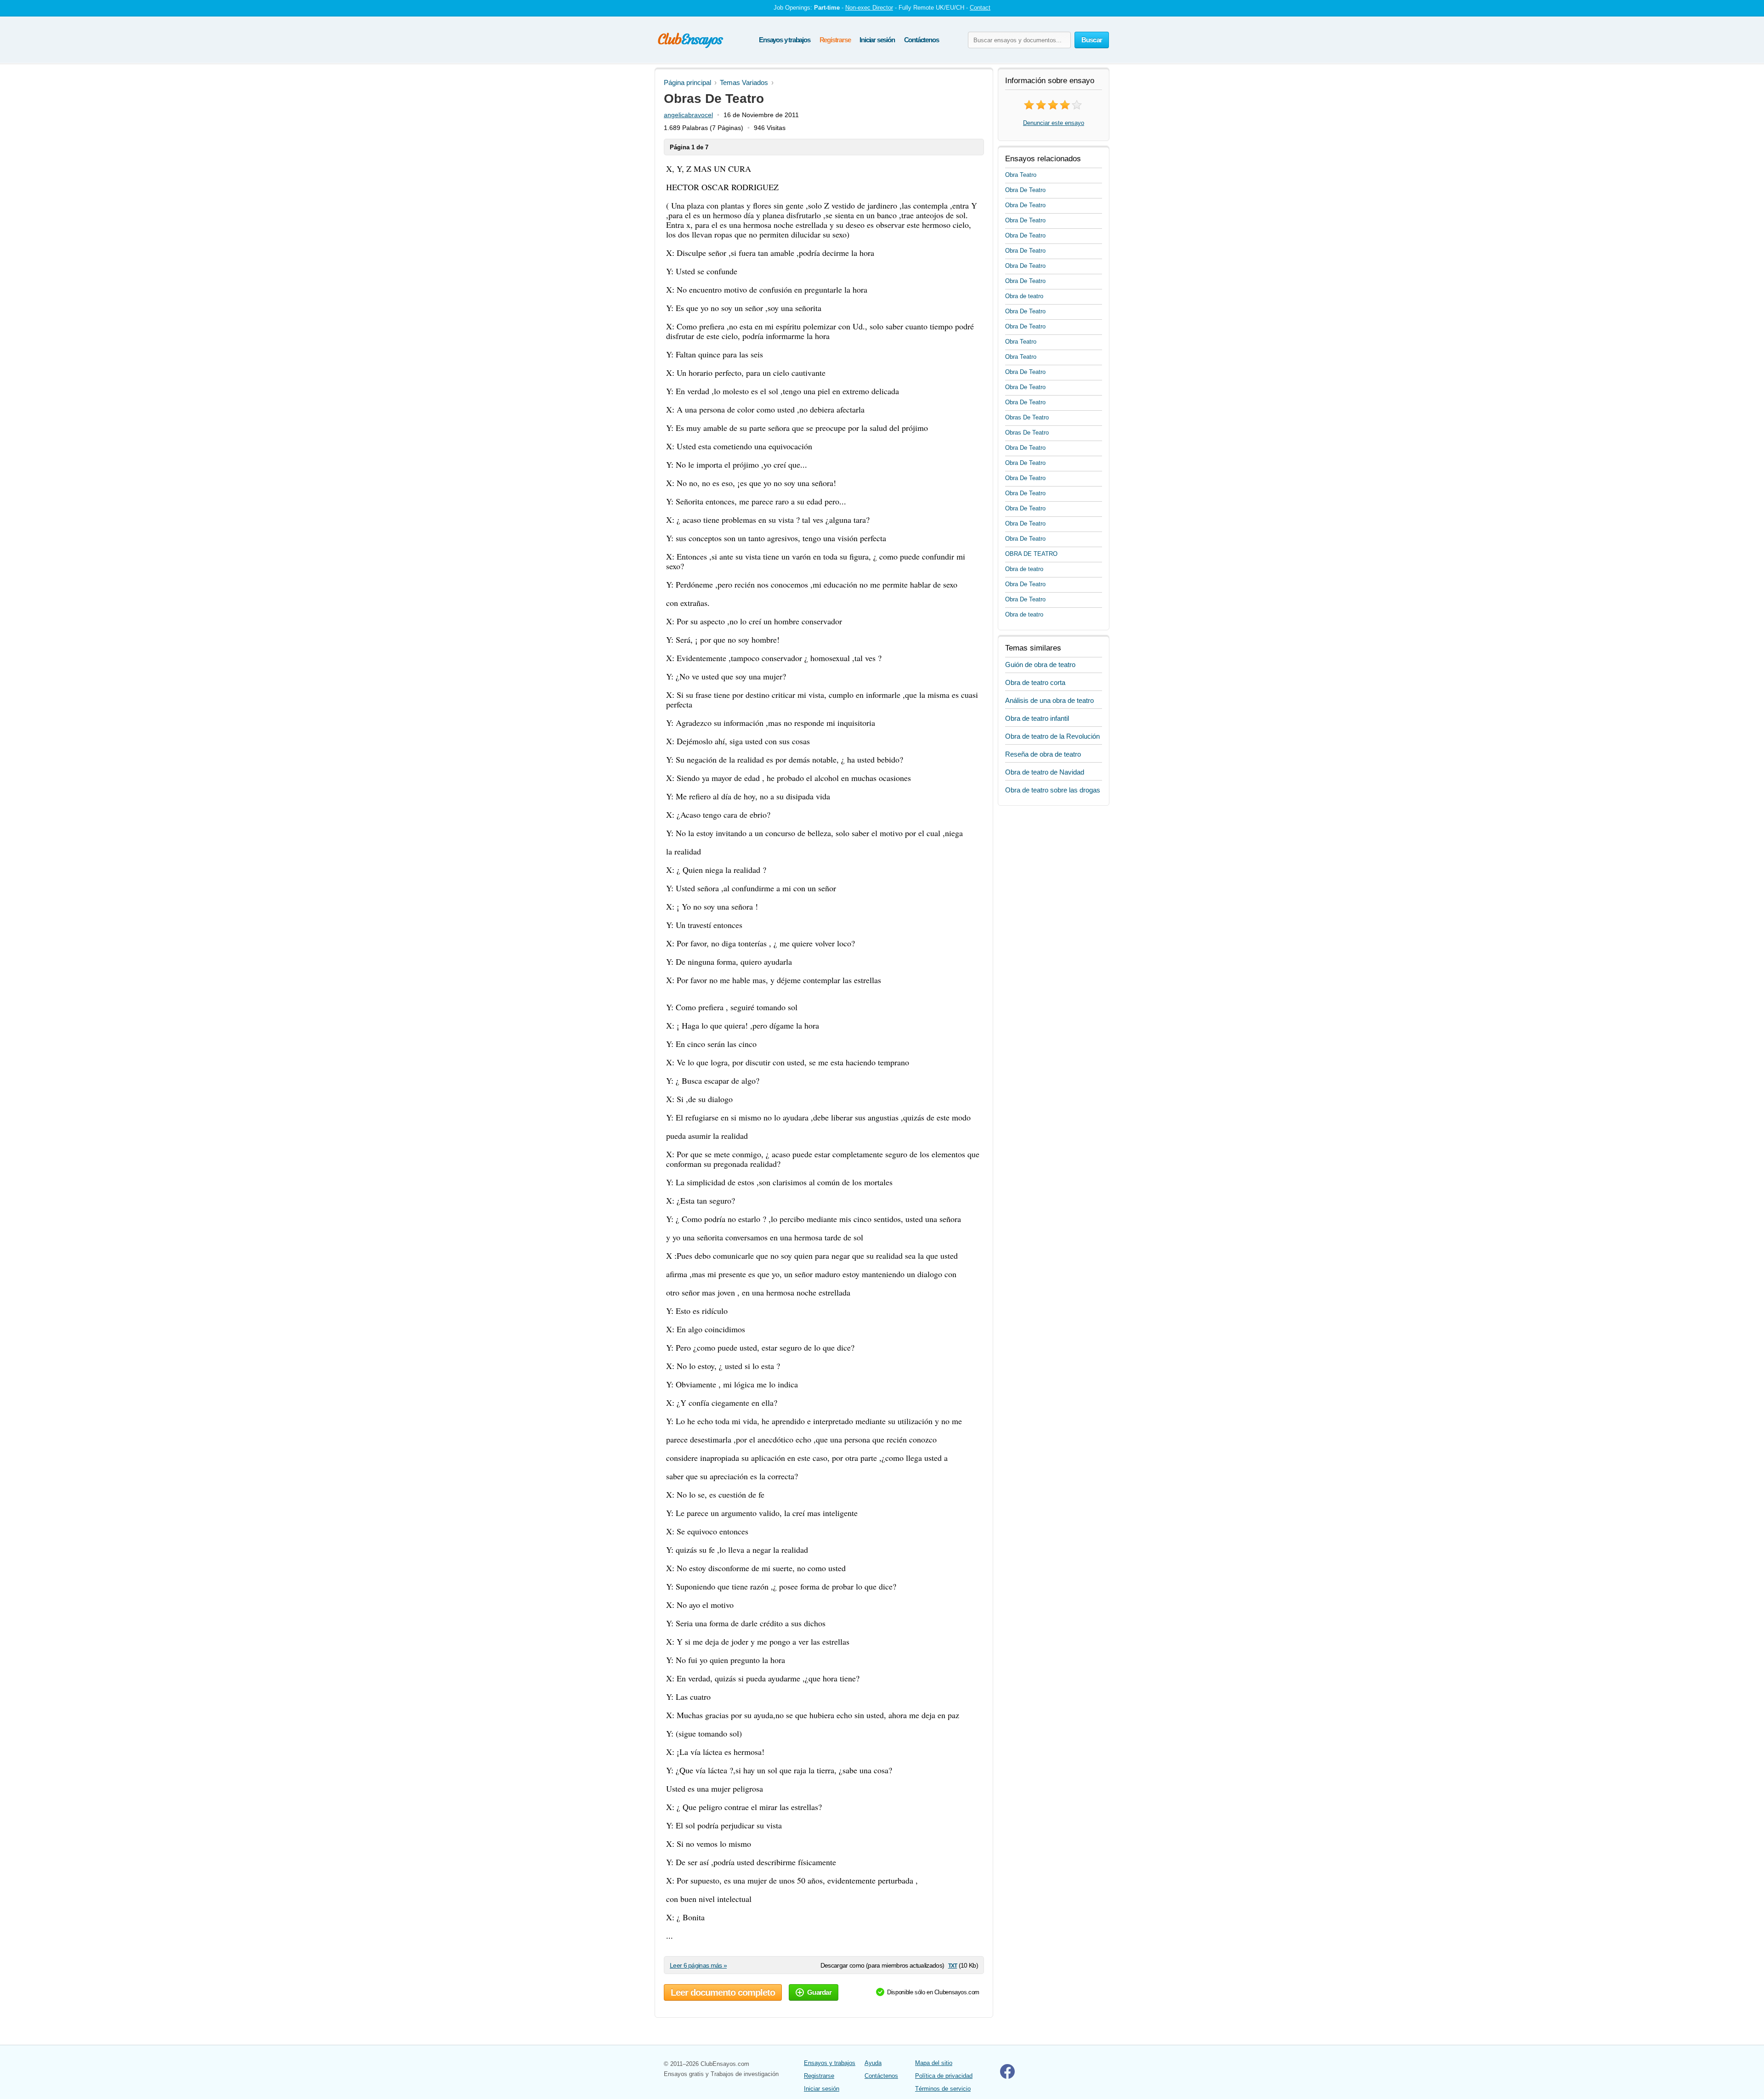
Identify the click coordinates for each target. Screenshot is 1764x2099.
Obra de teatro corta (1035, 682)
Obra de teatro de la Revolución (1052, 736)
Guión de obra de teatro (1040, 665)
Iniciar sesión (877, 40)
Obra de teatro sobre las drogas (1053, 790)
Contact (980, 8)
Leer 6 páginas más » (698, 1965)
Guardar (819, 1992)
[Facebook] (1007, 2077)
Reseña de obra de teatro (1043, 754)
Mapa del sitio (934, 2063)
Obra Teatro (1021, 175)
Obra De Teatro (1025, 190)
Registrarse (835, 40)
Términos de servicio (943, 2089)
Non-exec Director (869, 8)
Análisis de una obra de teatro (1049, 700)
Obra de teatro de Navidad (1045, 772)
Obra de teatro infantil (1037, 718)
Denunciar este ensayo (1054, 123)
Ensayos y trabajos (784, 40)
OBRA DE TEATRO (1031, 554)
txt (953, 1965)
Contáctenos (922, 40)
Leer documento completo (723, 1992)
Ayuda (873, 2063)
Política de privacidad (944, 2076)
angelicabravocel (688, 115)
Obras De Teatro (1027, 417)
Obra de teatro (1024, 296)
